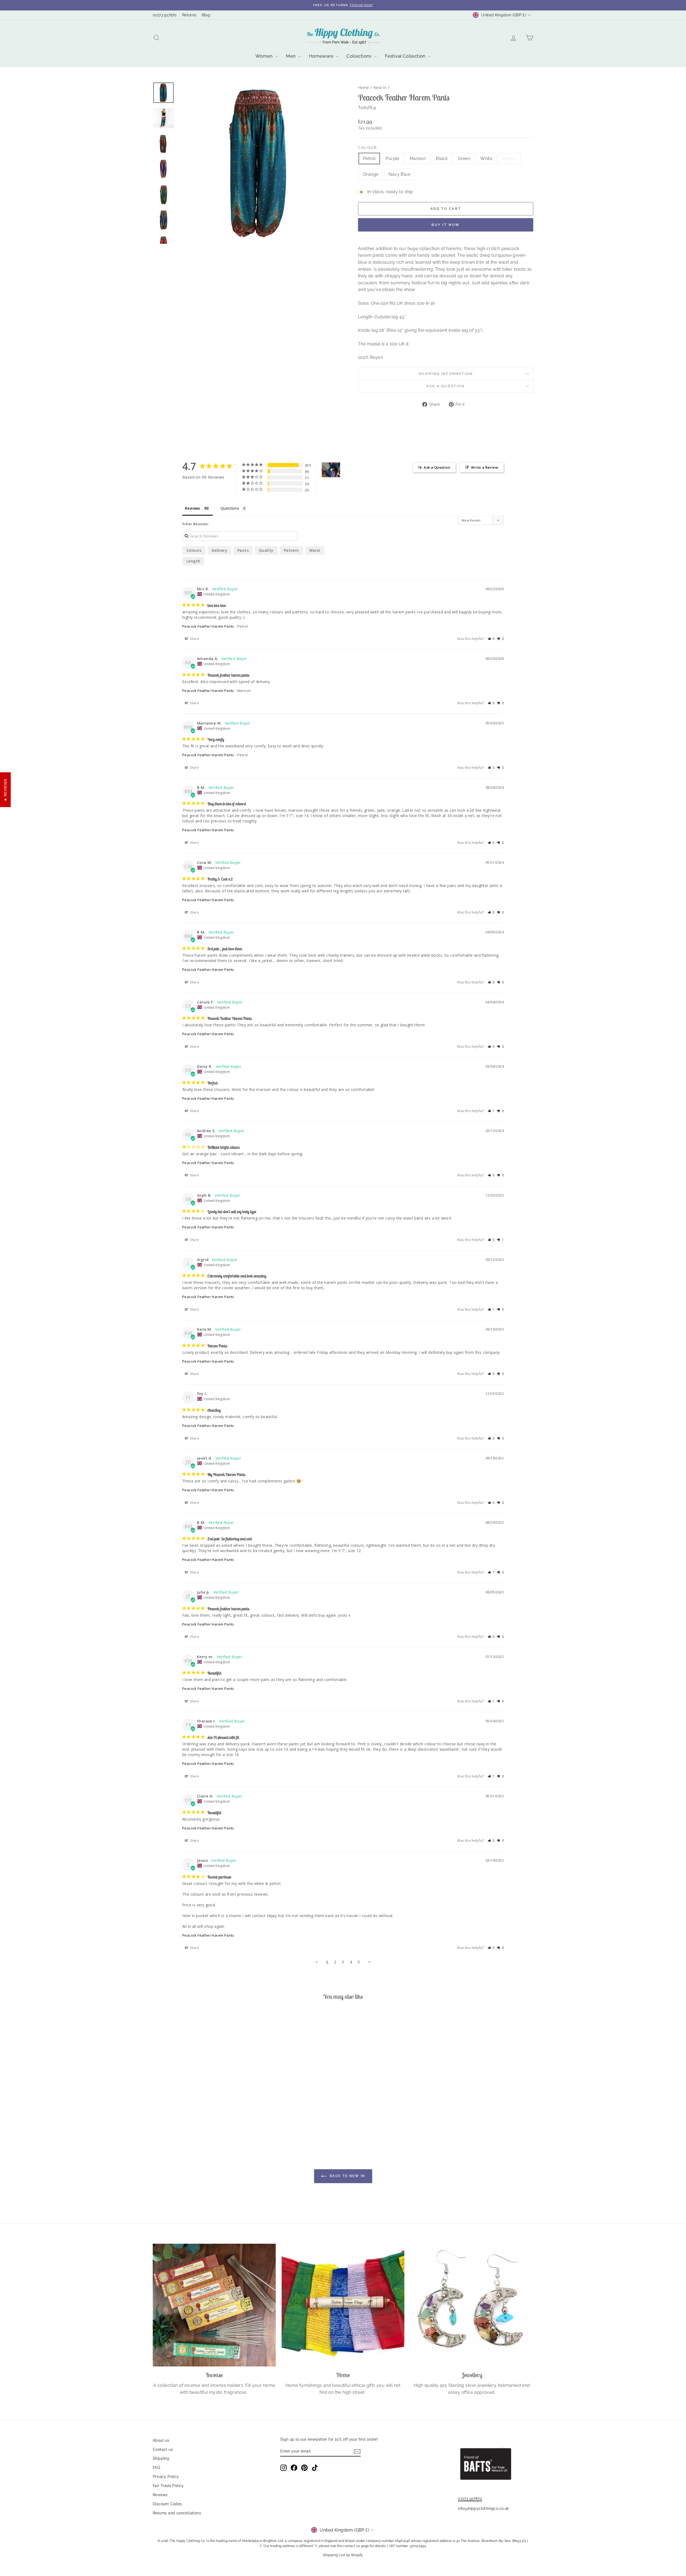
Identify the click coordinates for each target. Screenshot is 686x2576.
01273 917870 (165, 15)
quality (266, 550)
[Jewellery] (472, 2305)
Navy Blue (399, 174)
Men (291, 56)
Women (265, 56)
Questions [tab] (230, 508)
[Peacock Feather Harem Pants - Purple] (176, 2124)
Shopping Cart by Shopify (343, 2555)
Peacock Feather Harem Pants (208, 626)
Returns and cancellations (177, 2513)
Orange (371, 174)
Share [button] (194, 639)
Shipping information (446, 374)
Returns (189, 15)
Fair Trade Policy (168, 2486)
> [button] (369, 1962)
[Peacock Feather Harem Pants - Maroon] (184, 2124)
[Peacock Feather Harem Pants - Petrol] (169, 2124)
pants (243, 550)
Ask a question (445, 386)
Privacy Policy (166, 2477)
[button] (491, 639)
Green (464, 159)
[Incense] (214, 2305)
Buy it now (446, 225)
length (193, 561)
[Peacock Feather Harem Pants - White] (205, 2124)
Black (442, 159)
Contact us (163, 2450)
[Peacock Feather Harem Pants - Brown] (213, 2124)
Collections (360, 56)
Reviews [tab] (193, 508)
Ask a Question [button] (437, 467)
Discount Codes (167, 2504)
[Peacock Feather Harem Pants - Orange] (220, 2124)
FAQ (156, 2467)
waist (315, 550)
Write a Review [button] (485, 467)
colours (194, 550)
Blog (206, 15)
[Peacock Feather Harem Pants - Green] (198, 2124)
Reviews (160, 2495)
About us (161, 2440)
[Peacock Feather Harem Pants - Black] (191, 2124)
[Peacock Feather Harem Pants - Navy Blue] (227, 2124)
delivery (219, 550)
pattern (291, 550)
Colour (368, 148)
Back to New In (347, 2176)
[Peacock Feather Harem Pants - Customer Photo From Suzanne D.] (331, 470)
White (486, 159)
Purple (392, 159)
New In (380, 88)
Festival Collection (406, 56)
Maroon (418, 159)
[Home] (343, 2305)
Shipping (161, 2458)
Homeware (322, 56)
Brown (509, 159)
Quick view (198, 2098)
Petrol (369, 159)
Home (363, 88)
